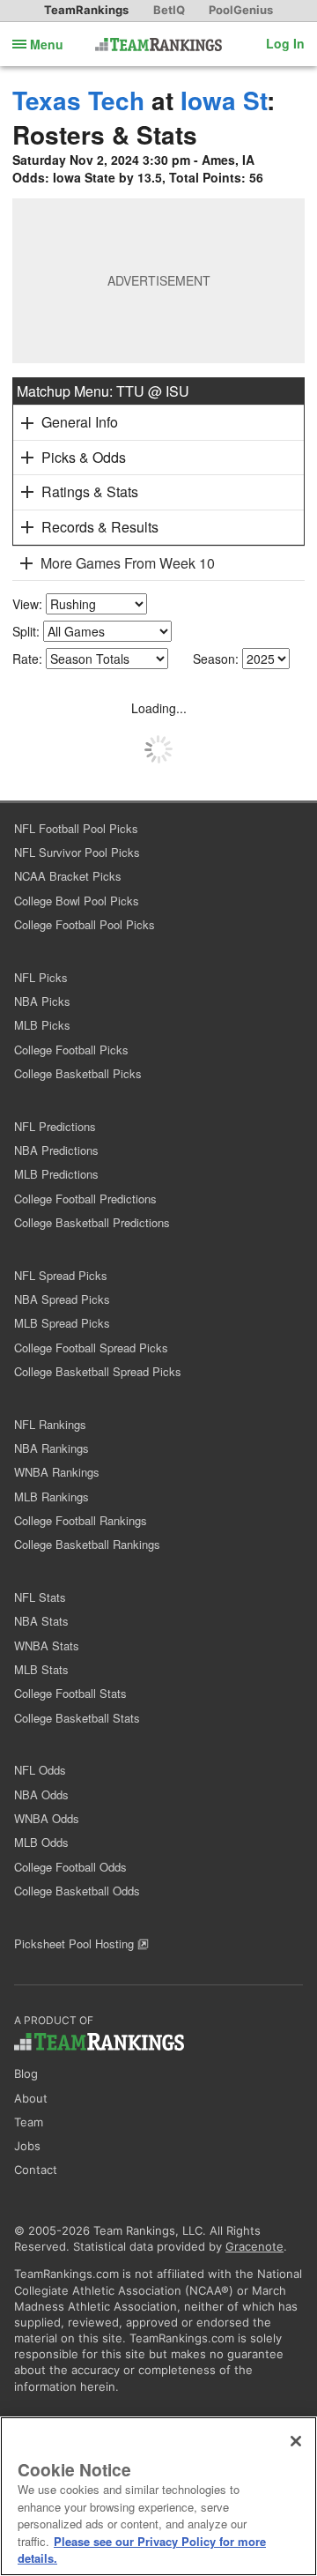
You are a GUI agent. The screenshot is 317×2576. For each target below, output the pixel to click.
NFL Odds (40, 1770)
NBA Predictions (56, 1150)
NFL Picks (41, 977)
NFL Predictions (55, 1126)
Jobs (27, 2146)
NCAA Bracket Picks (68, 876)
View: (27, 604)
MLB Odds (41, 1842)
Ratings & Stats (90, 491)
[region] (158, 2496)
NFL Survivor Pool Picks (77, 852)
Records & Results (100, 527)
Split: (26, 631)
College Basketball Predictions (92, 1222)
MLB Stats (41, 1669)
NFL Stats (40, 1597)
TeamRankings (86, 10)
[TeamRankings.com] (159, 45)
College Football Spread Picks (91, 1348)
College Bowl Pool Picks (77, 901)
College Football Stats (70, 1693)
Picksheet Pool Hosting (76, 1943)
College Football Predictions (85, 1199)
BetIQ (169, 10)
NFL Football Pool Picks (76, 828)
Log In (285, 43)
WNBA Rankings (57, 1472)
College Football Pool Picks (85, 924)
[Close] (296, 2441)
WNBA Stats (47, 1645)
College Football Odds (70, 1867)
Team (29, 2122)
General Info (80, 422)
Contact (36, 2170)
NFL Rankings (50, 1424)
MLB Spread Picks (62, 1323)
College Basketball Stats (77, 1718)
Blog (26, 2073)
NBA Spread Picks (62, 1299)
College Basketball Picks (78, 1073)
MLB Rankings (52, 1496)
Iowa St (224, 100)
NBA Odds (41, 1794)
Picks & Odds (84, 457)
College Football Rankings (81, 1520)
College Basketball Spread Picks (98, 1371)
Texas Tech (78, 100)
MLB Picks (42, 1025)
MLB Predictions (56, 1174)
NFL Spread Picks (61, 1275)
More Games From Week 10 (128, 563)
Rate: (27, 659)
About (31, 2098)
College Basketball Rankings (87, 1544)
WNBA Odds (47, 1818)
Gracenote (254, 2246)
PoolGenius (241, 10)
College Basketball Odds (77, 1891)
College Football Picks (71, 1050)
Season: (216, 659)
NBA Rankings (52, 1448)
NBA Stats (41, 1621)
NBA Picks (42, 1001)
